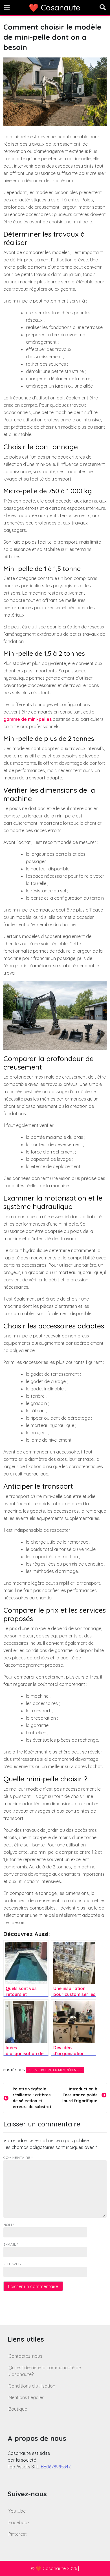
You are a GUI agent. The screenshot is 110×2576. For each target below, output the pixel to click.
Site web (12, 2264)
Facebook (19, 2522)
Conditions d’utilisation (32, 2386)
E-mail (11, 2244)
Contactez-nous (25, 2356)
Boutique (18, 2409)
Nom (9, 2225)
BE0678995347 (56, 2467)
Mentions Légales (26, 2397)
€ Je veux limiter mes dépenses (55, 2070)
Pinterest (18, 2534)
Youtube (17, 2511)
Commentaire (18, 2158)
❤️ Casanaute (55, 7)
